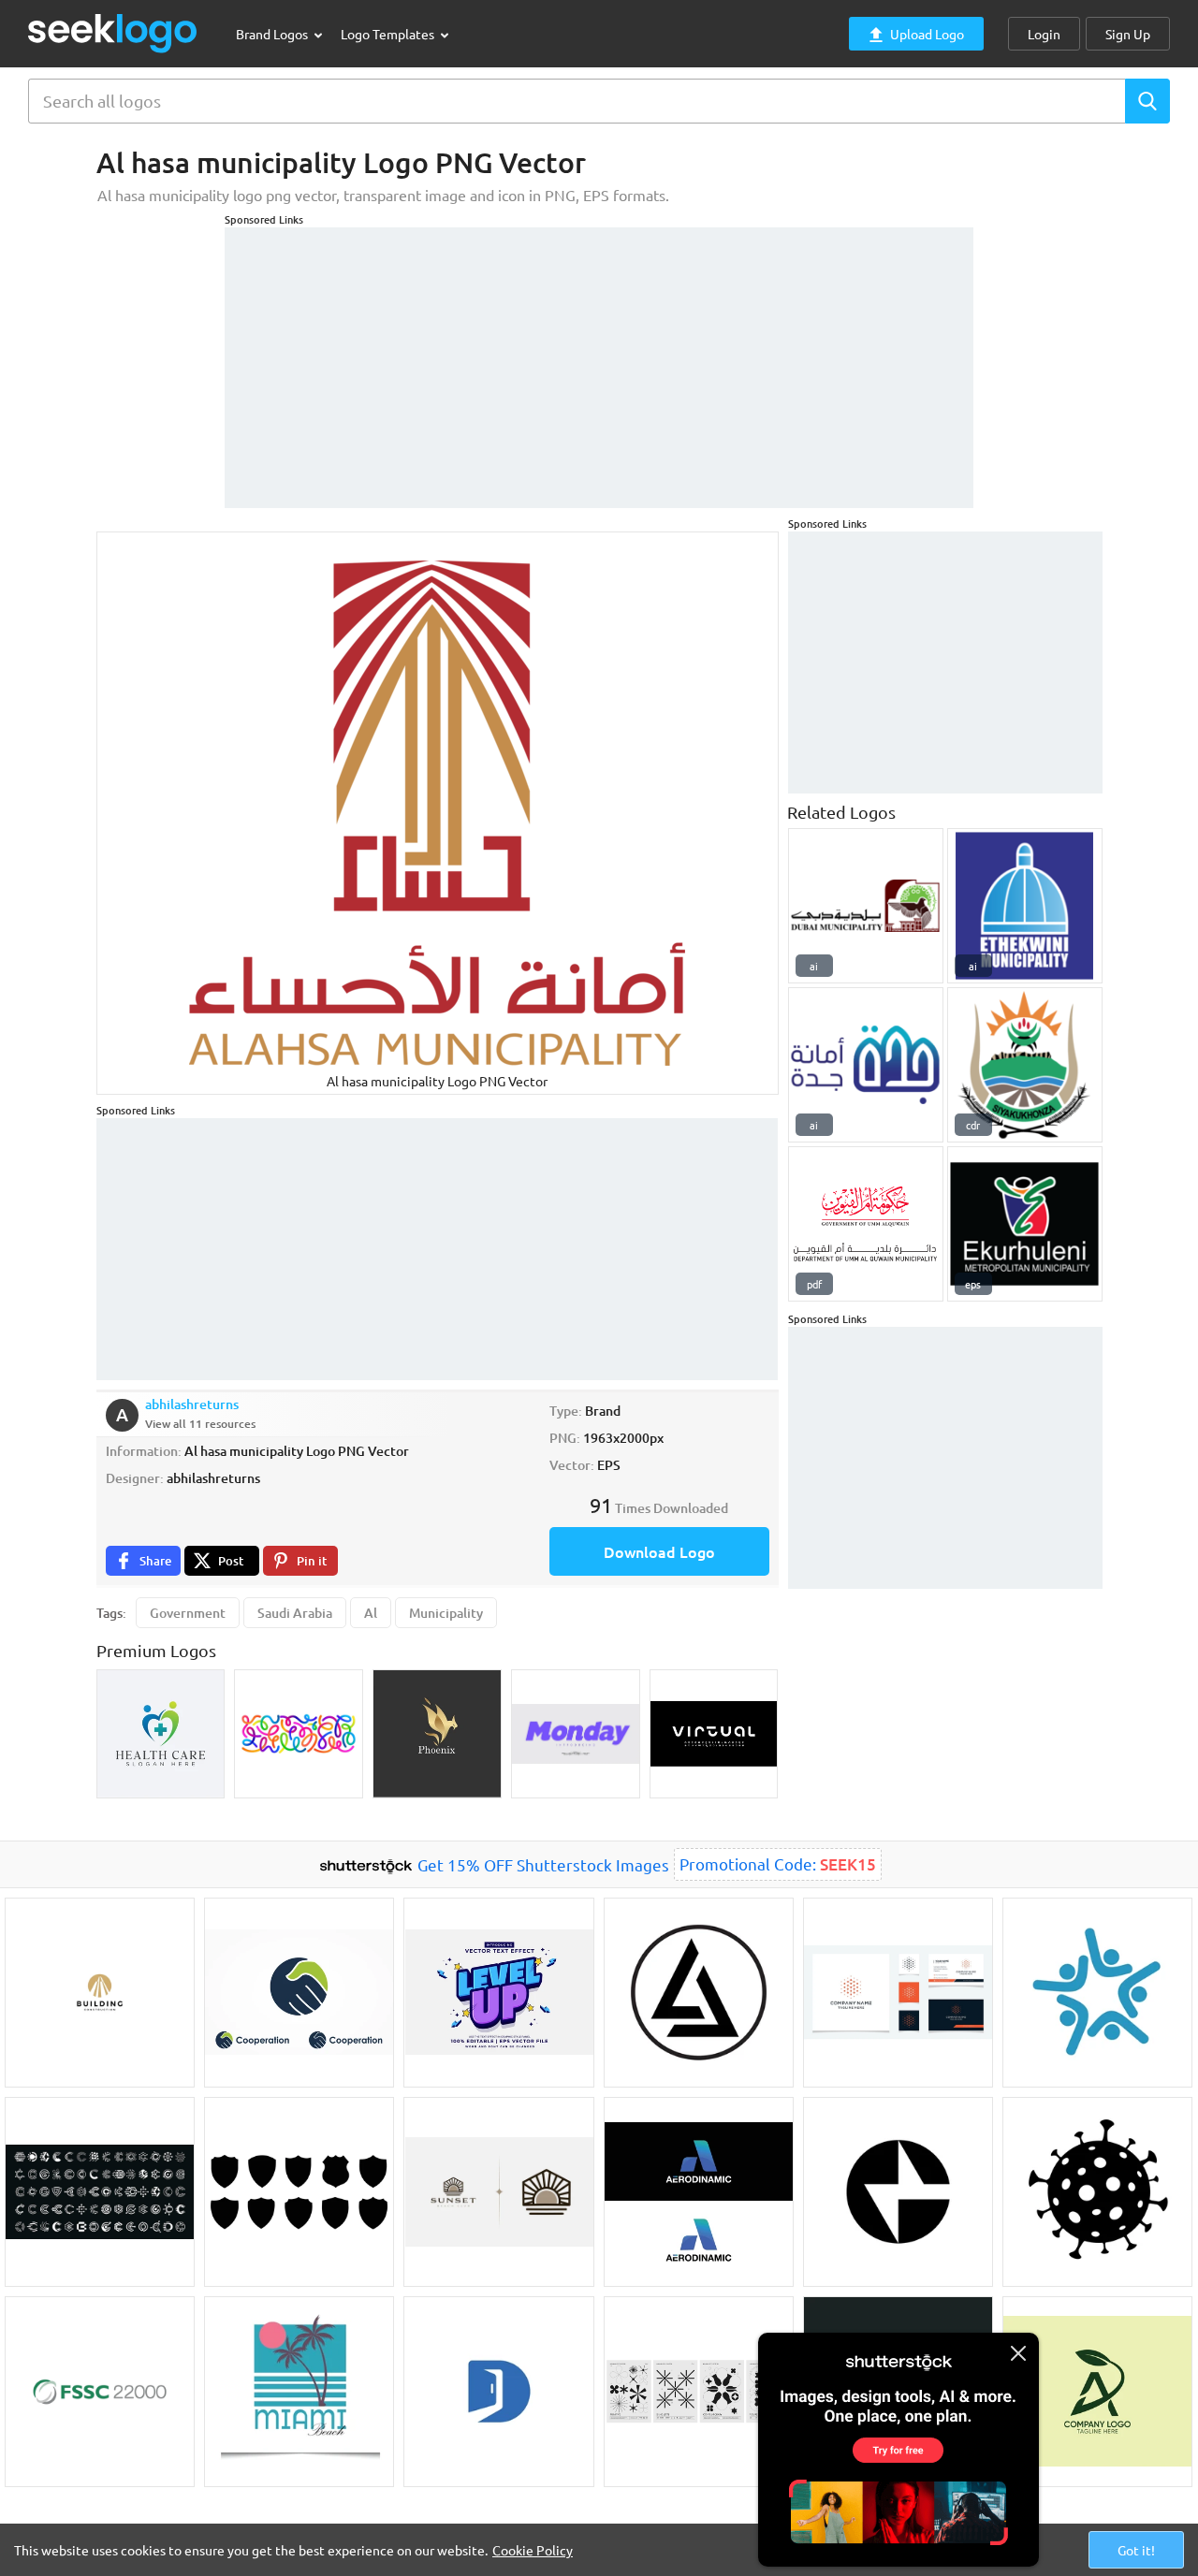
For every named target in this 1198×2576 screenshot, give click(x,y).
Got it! (1136, 2550)
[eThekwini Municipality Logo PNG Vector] (1025, 906)
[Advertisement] (599, 358)
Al (371, 1613)
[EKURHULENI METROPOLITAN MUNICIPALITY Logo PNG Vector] (1025, 1224)
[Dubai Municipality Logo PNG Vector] (866, 906)
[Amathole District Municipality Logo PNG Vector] (1025, 1065)
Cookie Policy (533, 2550)
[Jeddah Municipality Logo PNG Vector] (866, 1065)
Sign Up (1128, 34)
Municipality (446, 1613)
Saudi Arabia (295, 1613)
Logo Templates (389, 34)
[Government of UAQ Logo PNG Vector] (866, 1224)
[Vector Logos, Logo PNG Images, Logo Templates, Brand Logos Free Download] (113, 33)
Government (188, 1613)
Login (1044, 34)
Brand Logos (273, 34)
